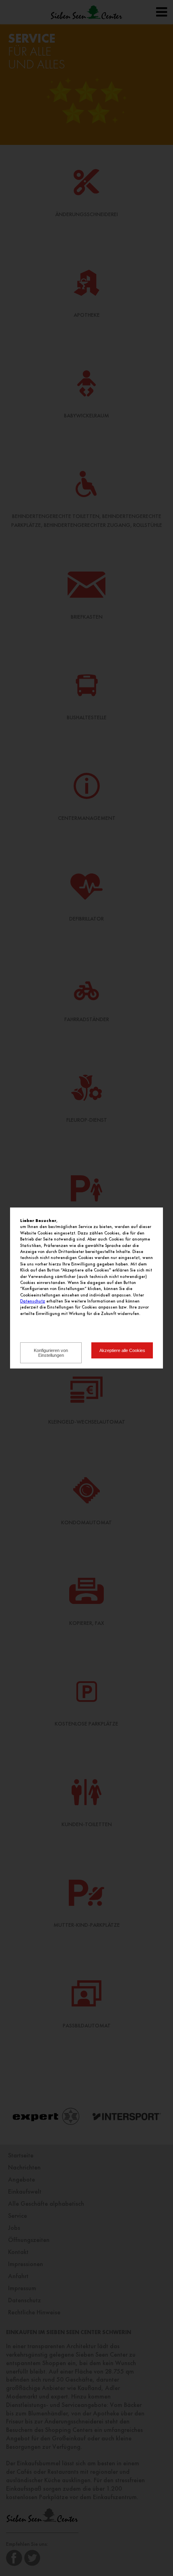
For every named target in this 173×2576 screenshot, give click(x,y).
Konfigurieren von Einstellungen (51, 1353)
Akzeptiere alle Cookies (122, 1350)
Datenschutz (33, 1301)
